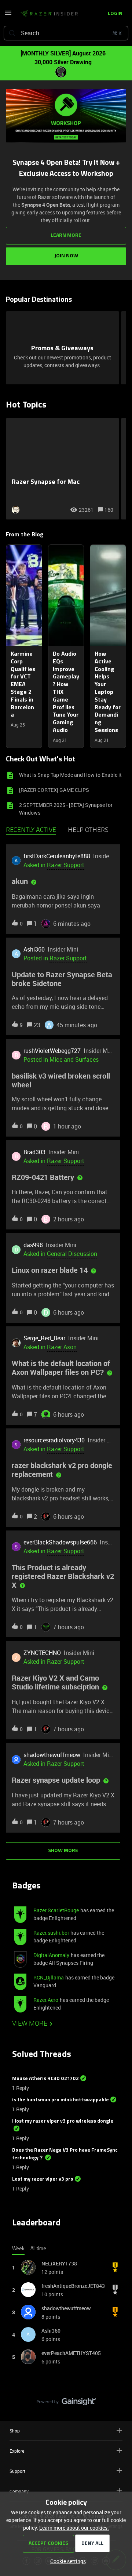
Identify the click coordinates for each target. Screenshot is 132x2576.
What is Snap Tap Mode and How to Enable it (70, 775)
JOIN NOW (66, 256)
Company (19, 2491)
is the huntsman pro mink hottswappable (60, 2100)
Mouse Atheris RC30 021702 (45, 2079)
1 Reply (21, 2088)
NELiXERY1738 (59, 2263)
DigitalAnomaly (51, 1955)
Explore (17, 2451)
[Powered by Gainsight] (66, 2403)
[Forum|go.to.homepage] (47, 14)
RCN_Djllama (49, 1977)
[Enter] (12, 33)
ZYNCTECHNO (42, 1653)
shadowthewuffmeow (52, 1755)
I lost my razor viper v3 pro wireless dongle (63, 2121)
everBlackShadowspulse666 (60, 1542)
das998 (33, 1245)
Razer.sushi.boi (51, 1933)
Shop (15, 2431)
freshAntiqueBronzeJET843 (73, 2286)
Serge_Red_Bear (44, 1338)
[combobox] (66, 33)
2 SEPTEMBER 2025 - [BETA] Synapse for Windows (66, 809)
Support (17, 2471)
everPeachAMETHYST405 (71, 2353)
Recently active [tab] (31, 830)
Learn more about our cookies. (74, 2528)
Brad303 (34, 1152)
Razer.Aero (46, 2000)
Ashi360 (34, 949)
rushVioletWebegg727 (52, 1051)
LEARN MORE (66, 236)
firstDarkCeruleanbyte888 (57, 856)
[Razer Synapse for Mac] (63, 469)
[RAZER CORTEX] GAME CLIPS (54, 790)
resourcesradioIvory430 (54, 1440)
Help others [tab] (88, 830)
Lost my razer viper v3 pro (43, 2179)
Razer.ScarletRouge (56, 1910)
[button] (66, 2561)
